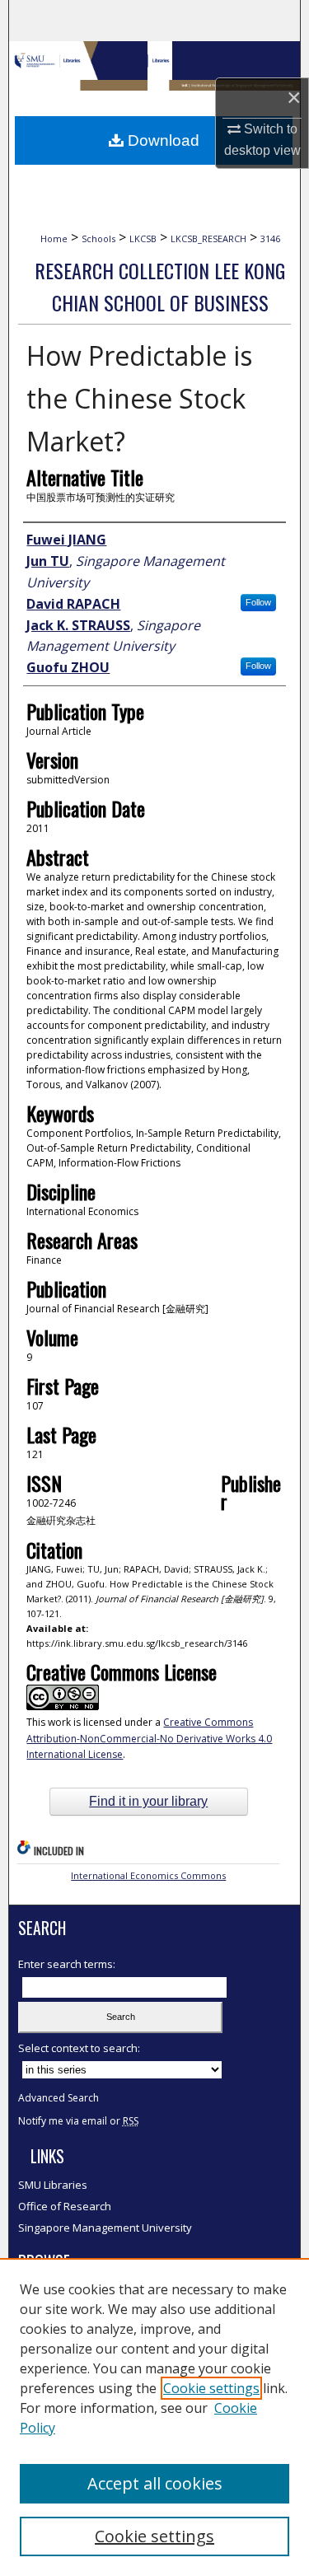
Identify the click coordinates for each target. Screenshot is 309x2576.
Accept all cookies (155, 2483)
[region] (154, 2417)
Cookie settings (211, 2388)
